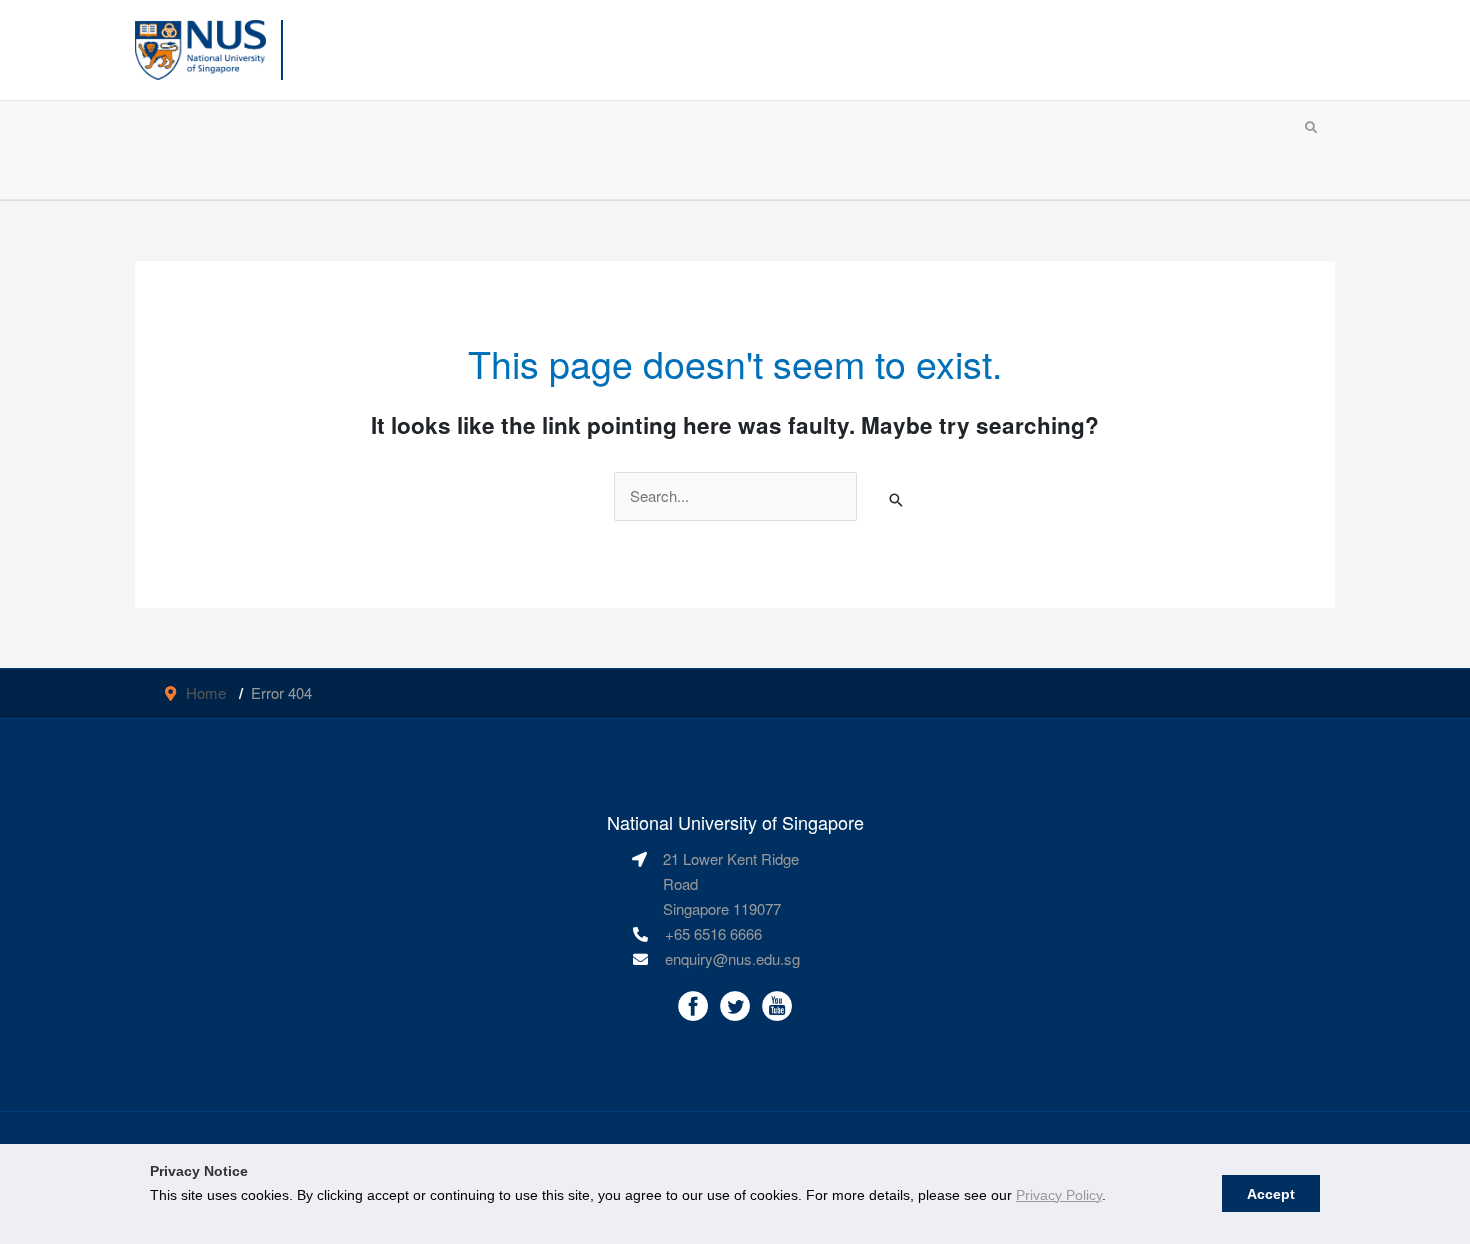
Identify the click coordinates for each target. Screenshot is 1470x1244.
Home (206, 692)
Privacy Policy (1059, 1195)
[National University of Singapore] (200, 47)
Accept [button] (1271, 1194)
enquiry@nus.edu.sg (732, 958)
